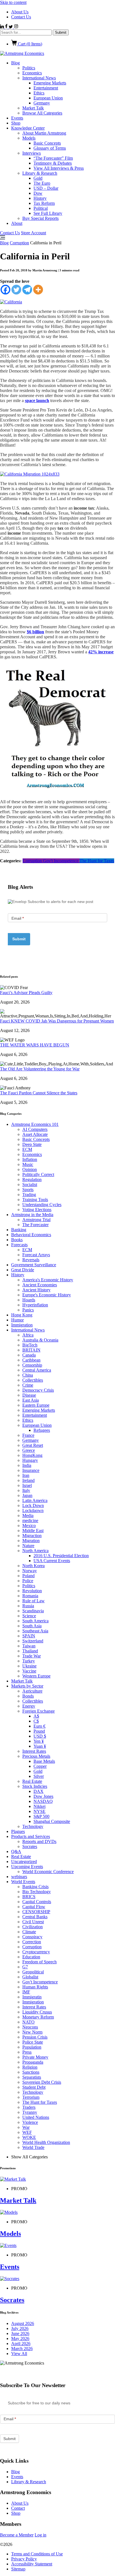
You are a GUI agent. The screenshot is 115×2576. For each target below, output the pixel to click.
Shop (16, 123)
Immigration (22, 1325)
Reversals (31, 1260)
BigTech (30, 1345)
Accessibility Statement (32, 2564)
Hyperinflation (35, 1305)
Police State (33, 2042)
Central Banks (35, 1917)
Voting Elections (37, 1210)
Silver (39, 1776)
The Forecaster (35, 1225)
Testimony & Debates (53, 163)
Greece (29, 1450)
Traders (29, 2107)
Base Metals (44, 1761)
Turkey (29, 1661)
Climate (29, 1932)
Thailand (30, 1651)
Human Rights (35, 1987)
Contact (18, 2508)
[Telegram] (27, 290)
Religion (30, 2067)
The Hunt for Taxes (97, 861)
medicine (30, 1520)
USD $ (40, 1736)
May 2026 (20, 2338)
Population (32, 2047)
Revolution (32, 1591)
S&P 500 (41, 1816)
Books (17, 1240)
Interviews (32, 153)
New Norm (32, 2032)
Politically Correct (38, 1174)
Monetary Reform (38, 2017)
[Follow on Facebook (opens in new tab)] (7, 27)
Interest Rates (34, 1751)
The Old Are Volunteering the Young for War (40, 1069)
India (27, 1465)
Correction (32, 1942)
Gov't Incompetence (61, 861)
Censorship (32, 1365)
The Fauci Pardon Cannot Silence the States (39, 1093)
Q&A (16, 1851)
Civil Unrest (33, 1922)
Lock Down (33, 1505)
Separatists (32, 2077)
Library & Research (40, 173)
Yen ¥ (39, 1741)
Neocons (30, 2027)
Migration (31, 1541)
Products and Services (31, 1836)
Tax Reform (44, 203)
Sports (28, 1190)
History (40, 198)
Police (28, 1581)
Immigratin (32, 1997)
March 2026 (22, 2349)
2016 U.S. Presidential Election (61, 1556)
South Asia (32, 1626)
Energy (29, 1706)
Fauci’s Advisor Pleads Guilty (26, 993)
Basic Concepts (47, 143)
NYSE (39, 1811)
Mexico (29, 1526)
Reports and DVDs (39, 1841)
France (28, 1435)
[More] (38, 290)
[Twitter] (16, 290)
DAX (39, 1791)
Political (41, 208)
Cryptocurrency (36, 1952)
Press (27, 2052)
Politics (29, 68)
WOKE (29, 2137)
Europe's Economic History (47, 1295)
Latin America (35, 1500)
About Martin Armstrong (44, 133)
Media (28, 1515)
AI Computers (35, 1129)
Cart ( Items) (29, 44)
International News (39, 78)
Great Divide (23, 1270)
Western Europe (36, 1676)
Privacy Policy (24, 2559)
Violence (30, 2122)
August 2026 (23, 2323)
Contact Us (21, 17)
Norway (30, 1571)
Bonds (28, 1696)
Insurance (31, 1470)
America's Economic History (48, 1280)
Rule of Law (33, 1601)
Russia (28, 1606)
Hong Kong (22, 1315)
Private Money (35, 2057)
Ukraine (29, 1666)
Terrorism (31, 2097)
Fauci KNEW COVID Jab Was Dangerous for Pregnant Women (57, 1021)
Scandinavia (33, 1611)
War (26, 2127)
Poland (28, 1576)
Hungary (30, 1460)
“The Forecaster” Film (53, 158)
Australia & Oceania (40, 1340)
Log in (40, 2535)
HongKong (32, 1455)
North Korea (33, 1566)
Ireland (28, 1480)
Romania (30, 1596)
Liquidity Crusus (37, 2012)
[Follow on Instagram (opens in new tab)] (16, 27)
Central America (37, 1370)
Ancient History (36, 1290)
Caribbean (31, 1360)
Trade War (32, 1656)
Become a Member (17, 2535)
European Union (48, 98)
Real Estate (32, 1781)
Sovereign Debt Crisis (42, 2082)
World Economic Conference (48, 1872)
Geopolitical (33, 1972)
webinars (19, 1877)
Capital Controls (37, 1902)
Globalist (30, 1977)
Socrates (30, 1846)
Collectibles (33, 1380)
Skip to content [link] (13, 2)
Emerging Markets (50, 83)
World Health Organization (46, 2142)
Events (17, 118)
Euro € (39, 1726)
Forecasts (19, 1245)
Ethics (39, 93)
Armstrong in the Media (32, 1215)
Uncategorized (24, 1862)
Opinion (30, 1169)
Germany (42, 103)
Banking (19, 1230)
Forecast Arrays (36, 1255)
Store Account (33, 233)
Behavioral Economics (31, 1235)
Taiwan (29, 1646)
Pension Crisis (35, 2037)
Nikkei (39, 1806)
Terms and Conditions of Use (37, 2554)
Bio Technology (37, 1892)
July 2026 (20, 2328)
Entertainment (46, 88)
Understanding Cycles (42, 1205)
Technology (33, 1826)
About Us (20, 12)
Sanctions (31, 2072)
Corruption (19, 243)
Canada (29, 1355)
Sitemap (18, 2569)
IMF (26, 1992)
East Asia (31, 1400)
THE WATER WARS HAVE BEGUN (35, 1045)
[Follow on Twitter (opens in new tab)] (11, 27)
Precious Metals (36, 1756)
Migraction (32, 1536)
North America (35, 1551)
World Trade (33, 2147)
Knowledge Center (28, 128)
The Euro (42, 183)
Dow (38, 193)
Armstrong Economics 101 (35, 1124)
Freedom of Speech (39, 1962)
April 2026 (21, 2344)
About (17, 223)
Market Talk (33, 108)
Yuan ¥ (40, 1746)
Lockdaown (33, 1510)
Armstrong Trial (36, 1220)
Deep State (32, 1144)
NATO (28, 2022)
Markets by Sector (27, 1686)
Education (31, 1957)
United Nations (36, 2117)
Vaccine (29, 1671)
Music (28, 1164)
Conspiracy (32, 1937)
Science (29, 1616)
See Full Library (48, 213)
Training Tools (35, 1200)
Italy (26, 1490)
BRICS (29, 1897)
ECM (27, 1149)
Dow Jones (43, 1796)
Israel (27, 1485)
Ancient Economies (40, 1285)
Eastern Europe (36, 1405)
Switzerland (33, 1641)
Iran (26, 1475)
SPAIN (29, 1636)
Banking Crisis (35, 1887)
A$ (36, 1716)
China (28, 1375)
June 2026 (20, 2333)
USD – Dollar (46, 188)
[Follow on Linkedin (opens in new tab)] (3, 27)
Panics (28, 1310)
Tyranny (30, 2112)
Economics (32, 73)
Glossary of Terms (50, 148)
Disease (29, 1395)
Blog (15, 63)
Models (29, 138)
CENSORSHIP (36, 1912)
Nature (28, 1546)
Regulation (32, 1179)
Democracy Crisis (38, 1390)
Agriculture (32, 1691)
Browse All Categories (42, 113)
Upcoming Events (27, 1867)
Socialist (30, 1184)
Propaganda (33, 2062)
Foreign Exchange (39, 1711)
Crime (28, 1385)
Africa (28, 1335)
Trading (29, 1195)
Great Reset (33, 1445)
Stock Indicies (35, 1786)
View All (19, 2354)
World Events (23, 1882)
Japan (27, 1495)
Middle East (33, 1531)
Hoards (29, 1300)
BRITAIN (31, 1350)
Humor (17, 1320)
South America (35, 1621)
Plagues (18, 1831)
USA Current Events (52, 1561)
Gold (38, 178)
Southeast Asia (35, 1631)
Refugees (42, 1430)
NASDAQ (43, 1801)
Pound (39, 1731)
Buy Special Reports (40, 218)
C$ (36, 1721)
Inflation (30, 1159)
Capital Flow (34, 1907)
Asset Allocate (35, 1134)
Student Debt (34, 2087)
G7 (25, 1967)
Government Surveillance (34, 1265)
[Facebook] (5, 290)
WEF (27, 2132)
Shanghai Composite (52, 1821)
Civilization (33, 1927)
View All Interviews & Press (59, 168)
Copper (40, 1766)
